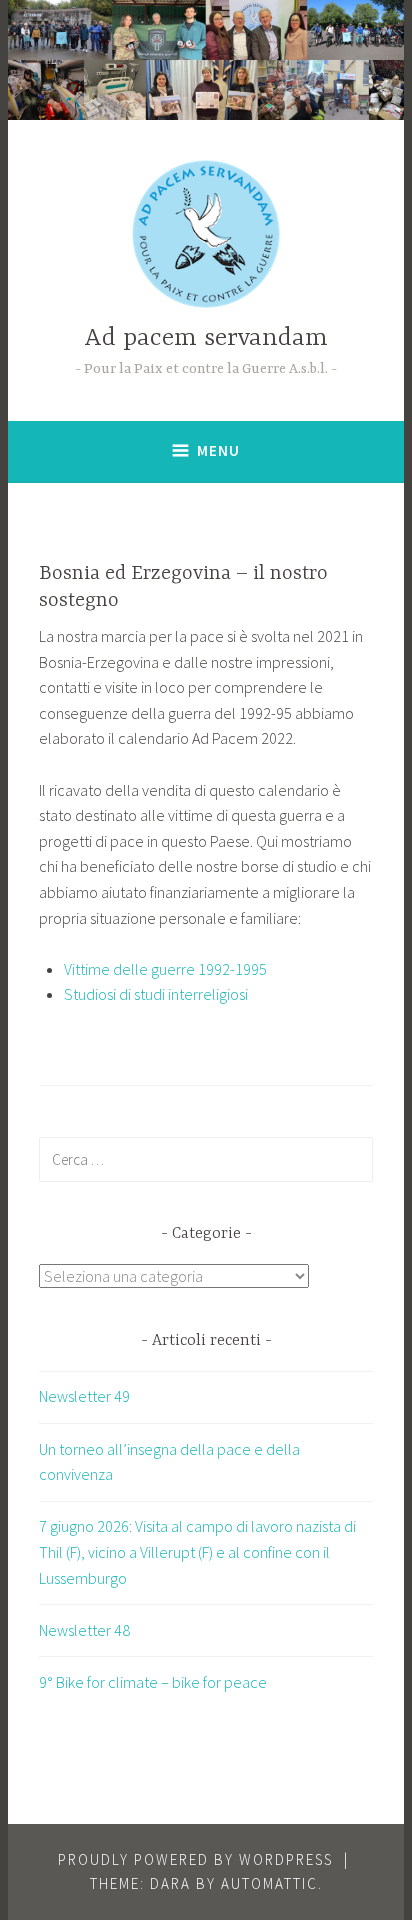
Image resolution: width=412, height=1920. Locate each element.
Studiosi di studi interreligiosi (156, 994)
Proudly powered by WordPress (195, 1859)
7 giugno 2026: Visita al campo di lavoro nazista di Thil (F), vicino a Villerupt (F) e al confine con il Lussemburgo (197, 1551)
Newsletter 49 (84, 1396)
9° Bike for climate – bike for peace (153, 1682)
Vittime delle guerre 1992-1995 (165, 969)
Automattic (269, 1883)
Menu (218, 450)
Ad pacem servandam (206, 338)
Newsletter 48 (84, 1630)
